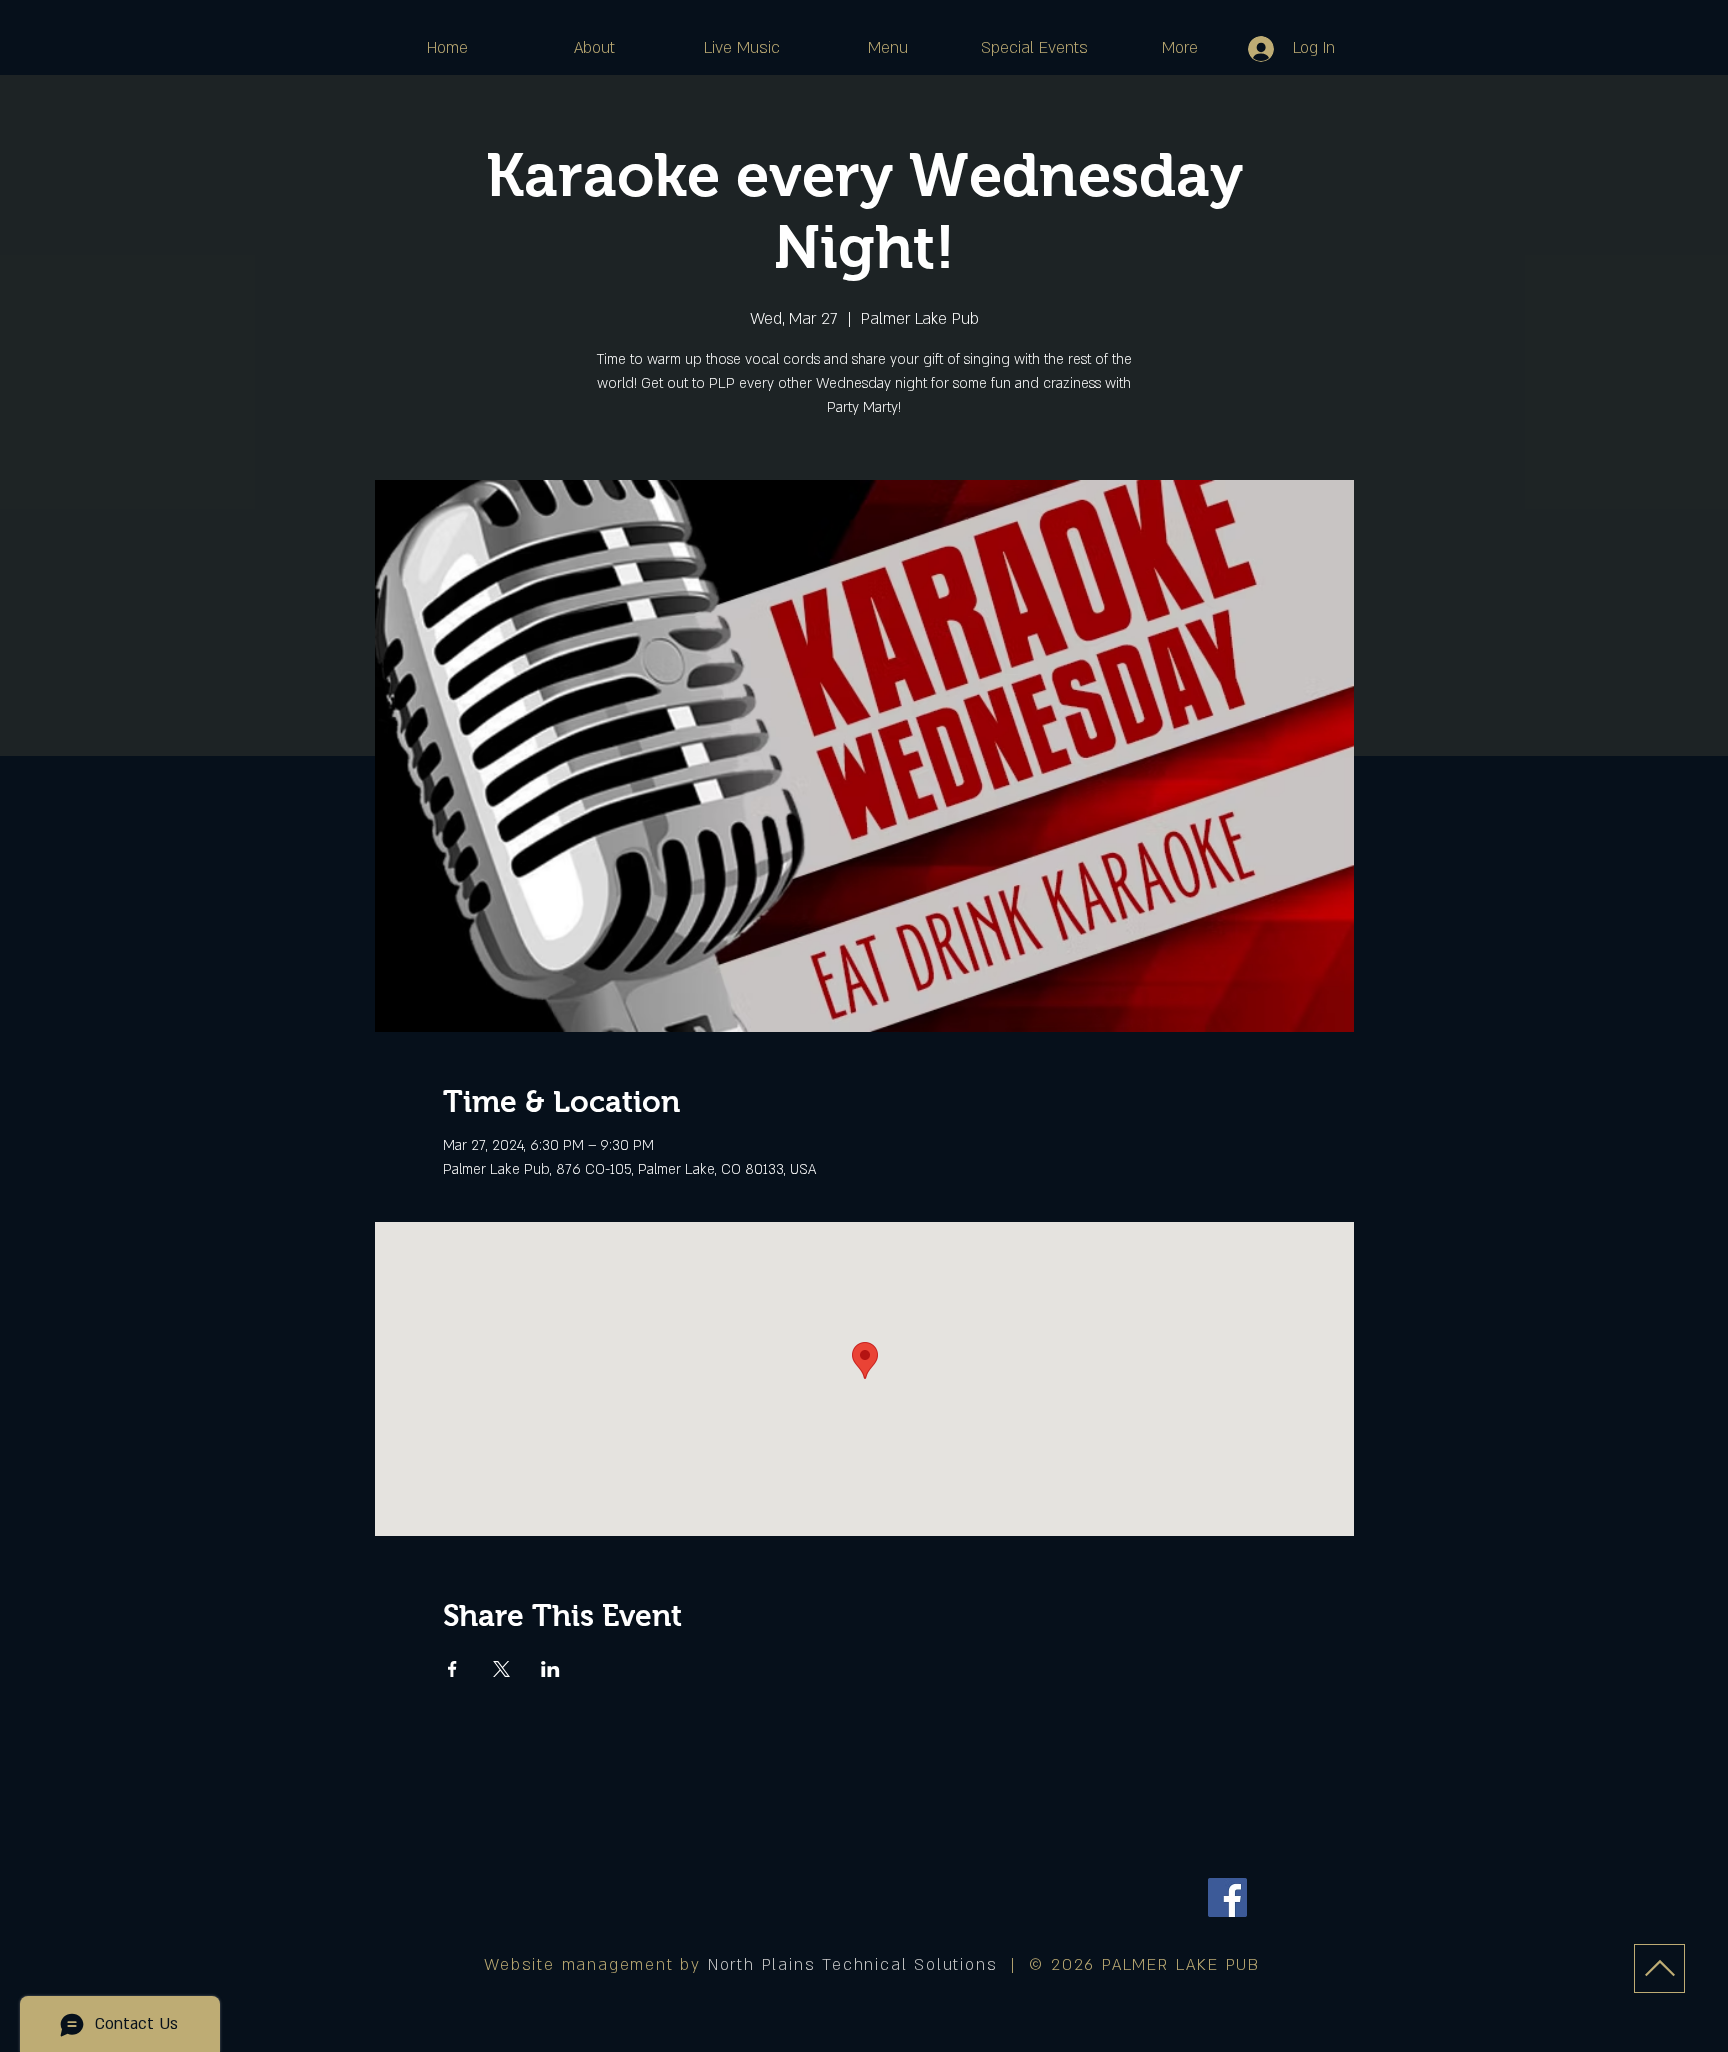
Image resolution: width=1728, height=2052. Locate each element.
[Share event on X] (501, 1669)
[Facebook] (1227, 1897)
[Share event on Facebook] (452, 1669)
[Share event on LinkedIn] (550, 1669)
